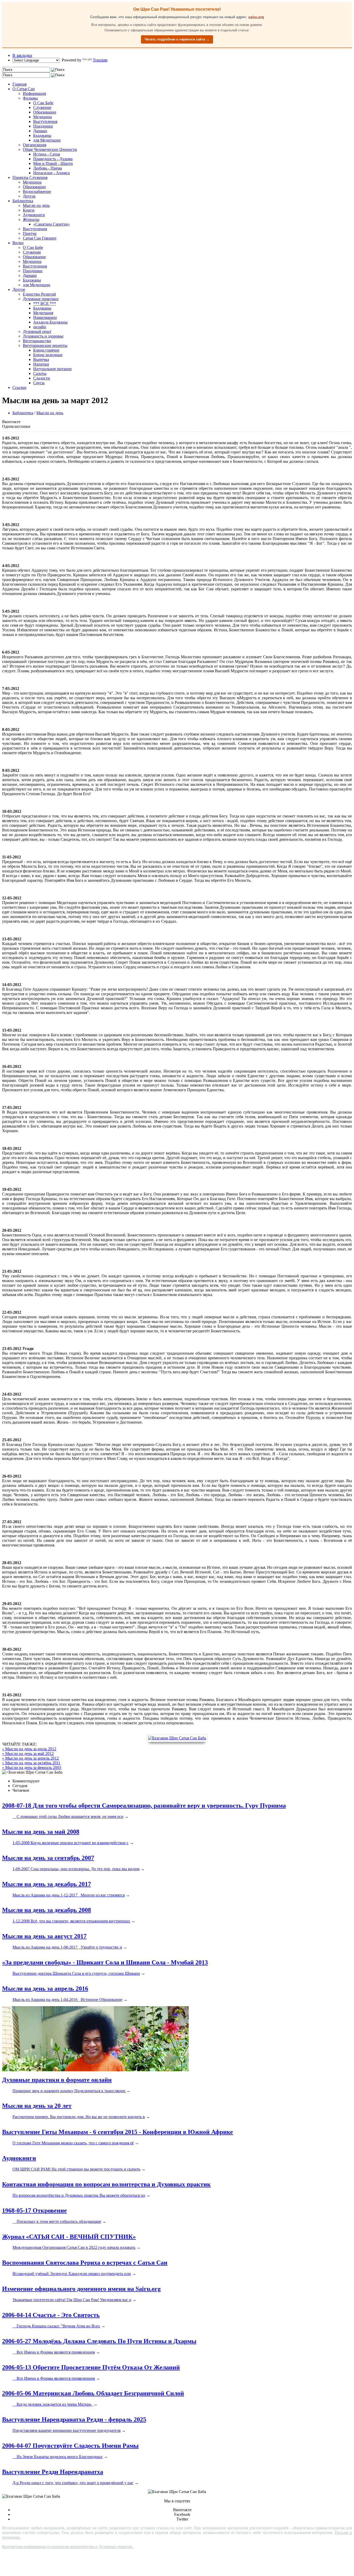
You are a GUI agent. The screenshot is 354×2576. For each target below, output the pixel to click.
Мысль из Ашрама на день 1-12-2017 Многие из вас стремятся (69, 1895)
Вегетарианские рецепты (45, 345)
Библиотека (23, 201)
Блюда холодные (48, 355)
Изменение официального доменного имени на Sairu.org (81, 2289)
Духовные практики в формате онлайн (57, 2080)
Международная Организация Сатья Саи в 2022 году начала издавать (74, 2247)
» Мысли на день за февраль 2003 (32, 1767)
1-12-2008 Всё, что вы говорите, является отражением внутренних (71, 1921)
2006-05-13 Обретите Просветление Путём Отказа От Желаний (91, 2367)
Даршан (40, 131)
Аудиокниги (34, 215)
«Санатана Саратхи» (51, 224)
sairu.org (256, 17)
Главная (19, 84)
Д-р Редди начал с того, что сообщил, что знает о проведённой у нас (73, 2483)
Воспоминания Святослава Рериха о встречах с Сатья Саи (85, 2263)
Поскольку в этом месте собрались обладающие (57, 2221)
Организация (34, 145)
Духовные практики (41, 299)
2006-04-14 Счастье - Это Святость (51, 2315)
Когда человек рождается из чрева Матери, (53, 2404)
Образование (45, 112)
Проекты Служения (30, 177)
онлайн (40, 327)
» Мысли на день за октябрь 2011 (31, 1763)
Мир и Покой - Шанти (53, 163)
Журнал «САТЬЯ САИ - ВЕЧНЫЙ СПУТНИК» (69, 2237)
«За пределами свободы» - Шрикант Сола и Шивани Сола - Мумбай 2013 (105, 1962)
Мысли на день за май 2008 (41, 1832)
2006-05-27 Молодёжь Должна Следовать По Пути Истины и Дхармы (99, 2341)
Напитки (41, 364)
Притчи (30, 233)
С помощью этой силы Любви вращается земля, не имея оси (68, 1816)
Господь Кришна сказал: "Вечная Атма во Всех (56, 2326)
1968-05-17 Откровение (34, 2210)
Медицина (43, 117)
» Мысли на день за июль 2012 (29, 1749)
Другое (29, 196)
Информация (34, 93)
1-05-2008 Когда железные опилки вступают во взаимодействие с (70, 1843)
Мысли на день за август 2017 (44, 1936)
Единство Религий (39, 294)
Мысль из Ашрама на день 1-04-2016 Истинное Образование (67, 2000)
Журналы (31, 219)
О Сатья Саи (24, 89)
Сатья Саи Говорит (40, 238)
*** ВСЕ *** (45, 303)
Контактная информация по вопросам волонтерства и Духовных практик (106, 2184)
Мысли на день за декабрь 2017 (47, 1884)
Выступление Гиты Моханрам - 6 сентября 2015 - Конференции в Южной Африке (118, 2132)
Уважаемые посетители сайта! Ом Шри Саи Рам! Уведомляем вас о (72, 2300)
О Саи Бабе (43, 103)
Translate (100, 60)
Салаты (40, 373)
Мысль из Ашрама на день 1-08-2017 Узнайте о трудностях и (67, 1947)
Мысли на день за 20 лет (37, 2106)
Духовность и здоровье (43, 336)
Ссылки (19, 387)
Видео (18, 243)
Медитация (43, 313)
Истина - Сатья (47, 154)
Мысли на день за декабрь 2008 (47, 1910)
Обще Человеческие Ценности (50, 149)
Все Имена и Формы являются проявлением (54, 2352)
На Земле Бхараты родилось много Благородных (58, 2457)
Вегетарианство (37, 341)
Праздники (43, 126)
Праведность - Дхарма (53, 159)
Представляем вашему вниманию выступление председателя (66, 2430)
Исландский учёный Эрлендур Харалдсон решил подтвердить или (72, 2274)
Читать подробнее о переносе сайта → (177, 39)
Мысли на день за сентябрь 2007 (48, 1858)
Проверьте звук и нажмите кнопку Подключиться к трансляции (69, 2091)
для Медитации (47, 140)
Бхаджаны (42, 135)
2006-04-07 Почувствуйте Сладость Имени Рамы (70, 2446)
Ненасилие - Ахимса (51, 173)
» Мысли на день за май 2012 (28, 1753)
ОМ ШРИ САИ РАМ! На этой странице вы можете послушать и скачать (76, 2169)
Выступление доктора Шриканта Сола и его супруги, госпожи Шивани (76, 1973)
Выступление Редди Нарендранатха (53, 2472)
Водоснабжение (37, 191)
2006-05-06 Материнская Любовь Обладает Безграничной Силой (93, 2393)
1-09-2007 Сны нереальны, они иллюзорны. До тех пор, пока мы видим (76, 1869)
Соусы (39, 383)
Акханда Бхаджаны (50, 322)
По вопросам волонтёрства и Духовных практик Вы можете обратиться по (79, 2195)
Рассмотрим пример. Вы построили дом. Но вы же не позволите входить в (79, 2117)
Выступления (45, 121)
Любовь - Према (48, 168)
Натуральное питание (52, 369)
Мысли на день (36, 205)
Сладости (42, 378)
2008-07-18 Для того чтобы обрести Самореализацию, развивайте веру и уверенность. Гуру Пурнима (144, 1805)
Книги (29, 210)
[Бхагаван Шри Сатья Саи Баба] (177, 1738)
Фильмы (30, 98)
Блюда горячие (46, 350)
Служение (42, 107)
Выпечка (41, 359)
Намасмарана (45, 317)
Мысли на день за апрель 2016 (45, 1989)
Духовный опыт (37, 331)
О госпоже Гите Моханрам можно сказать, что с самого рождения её (73, 2143)
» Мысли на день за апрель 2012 (30, 1758)
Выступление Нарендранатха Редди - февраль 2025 (74, 2419)
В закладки (22, 55)
